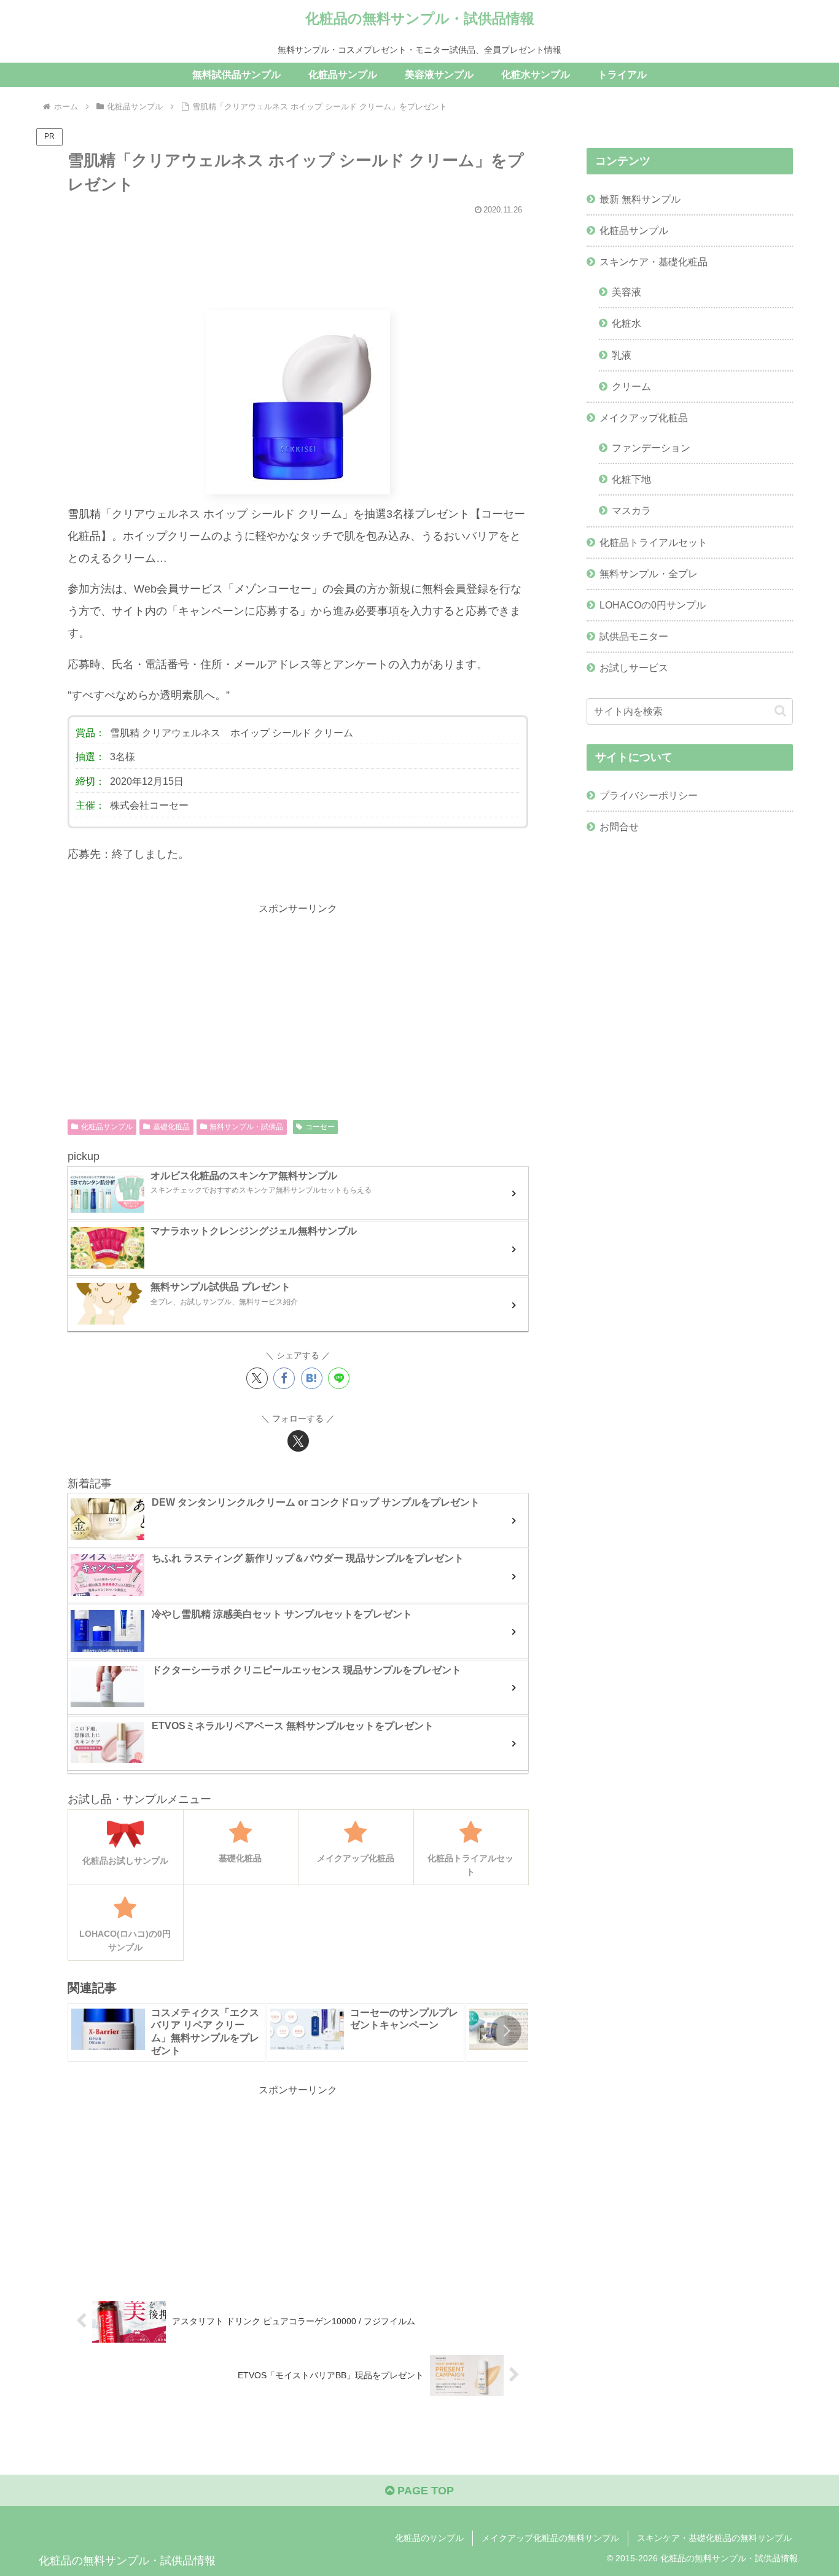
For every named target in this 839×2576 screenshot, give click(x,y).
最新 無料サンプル (640, 199)
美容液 (626, 292)
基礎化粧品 (171, 1127)
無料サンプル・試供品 (246, 1127)
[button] (506, 2031)
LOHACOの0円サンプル (653, 605)
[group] (166, 2032)
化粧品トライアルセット (654, 542)
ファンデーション (651, 448)
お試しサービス (634, 667)
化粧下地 (631, 479)
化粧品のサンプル (429, 2538)
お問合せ (619, 827)
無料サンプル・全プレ (649, 574)
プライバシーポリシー (649, 795)
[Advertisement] (298, 257)
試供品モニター (634, 636)
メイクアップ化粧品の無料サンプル (550, 2538)
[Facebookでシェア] (284, 1378)
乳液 (622, 355)
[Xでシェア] (257, 1378)
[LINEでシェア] (339, 1378)
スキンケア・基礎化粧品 (654, 262)
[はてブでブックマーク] (312, 1378)
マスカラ (631, 510)
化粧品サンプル (107, 1127)
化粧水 (626, 323)
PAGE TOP (424, 2491)
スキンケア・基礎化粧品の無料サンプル (714, 2538)
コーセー (320, 1127)
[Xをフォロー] (298, 1441)
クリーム (631, 386)
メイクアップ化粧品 (644, 418)
